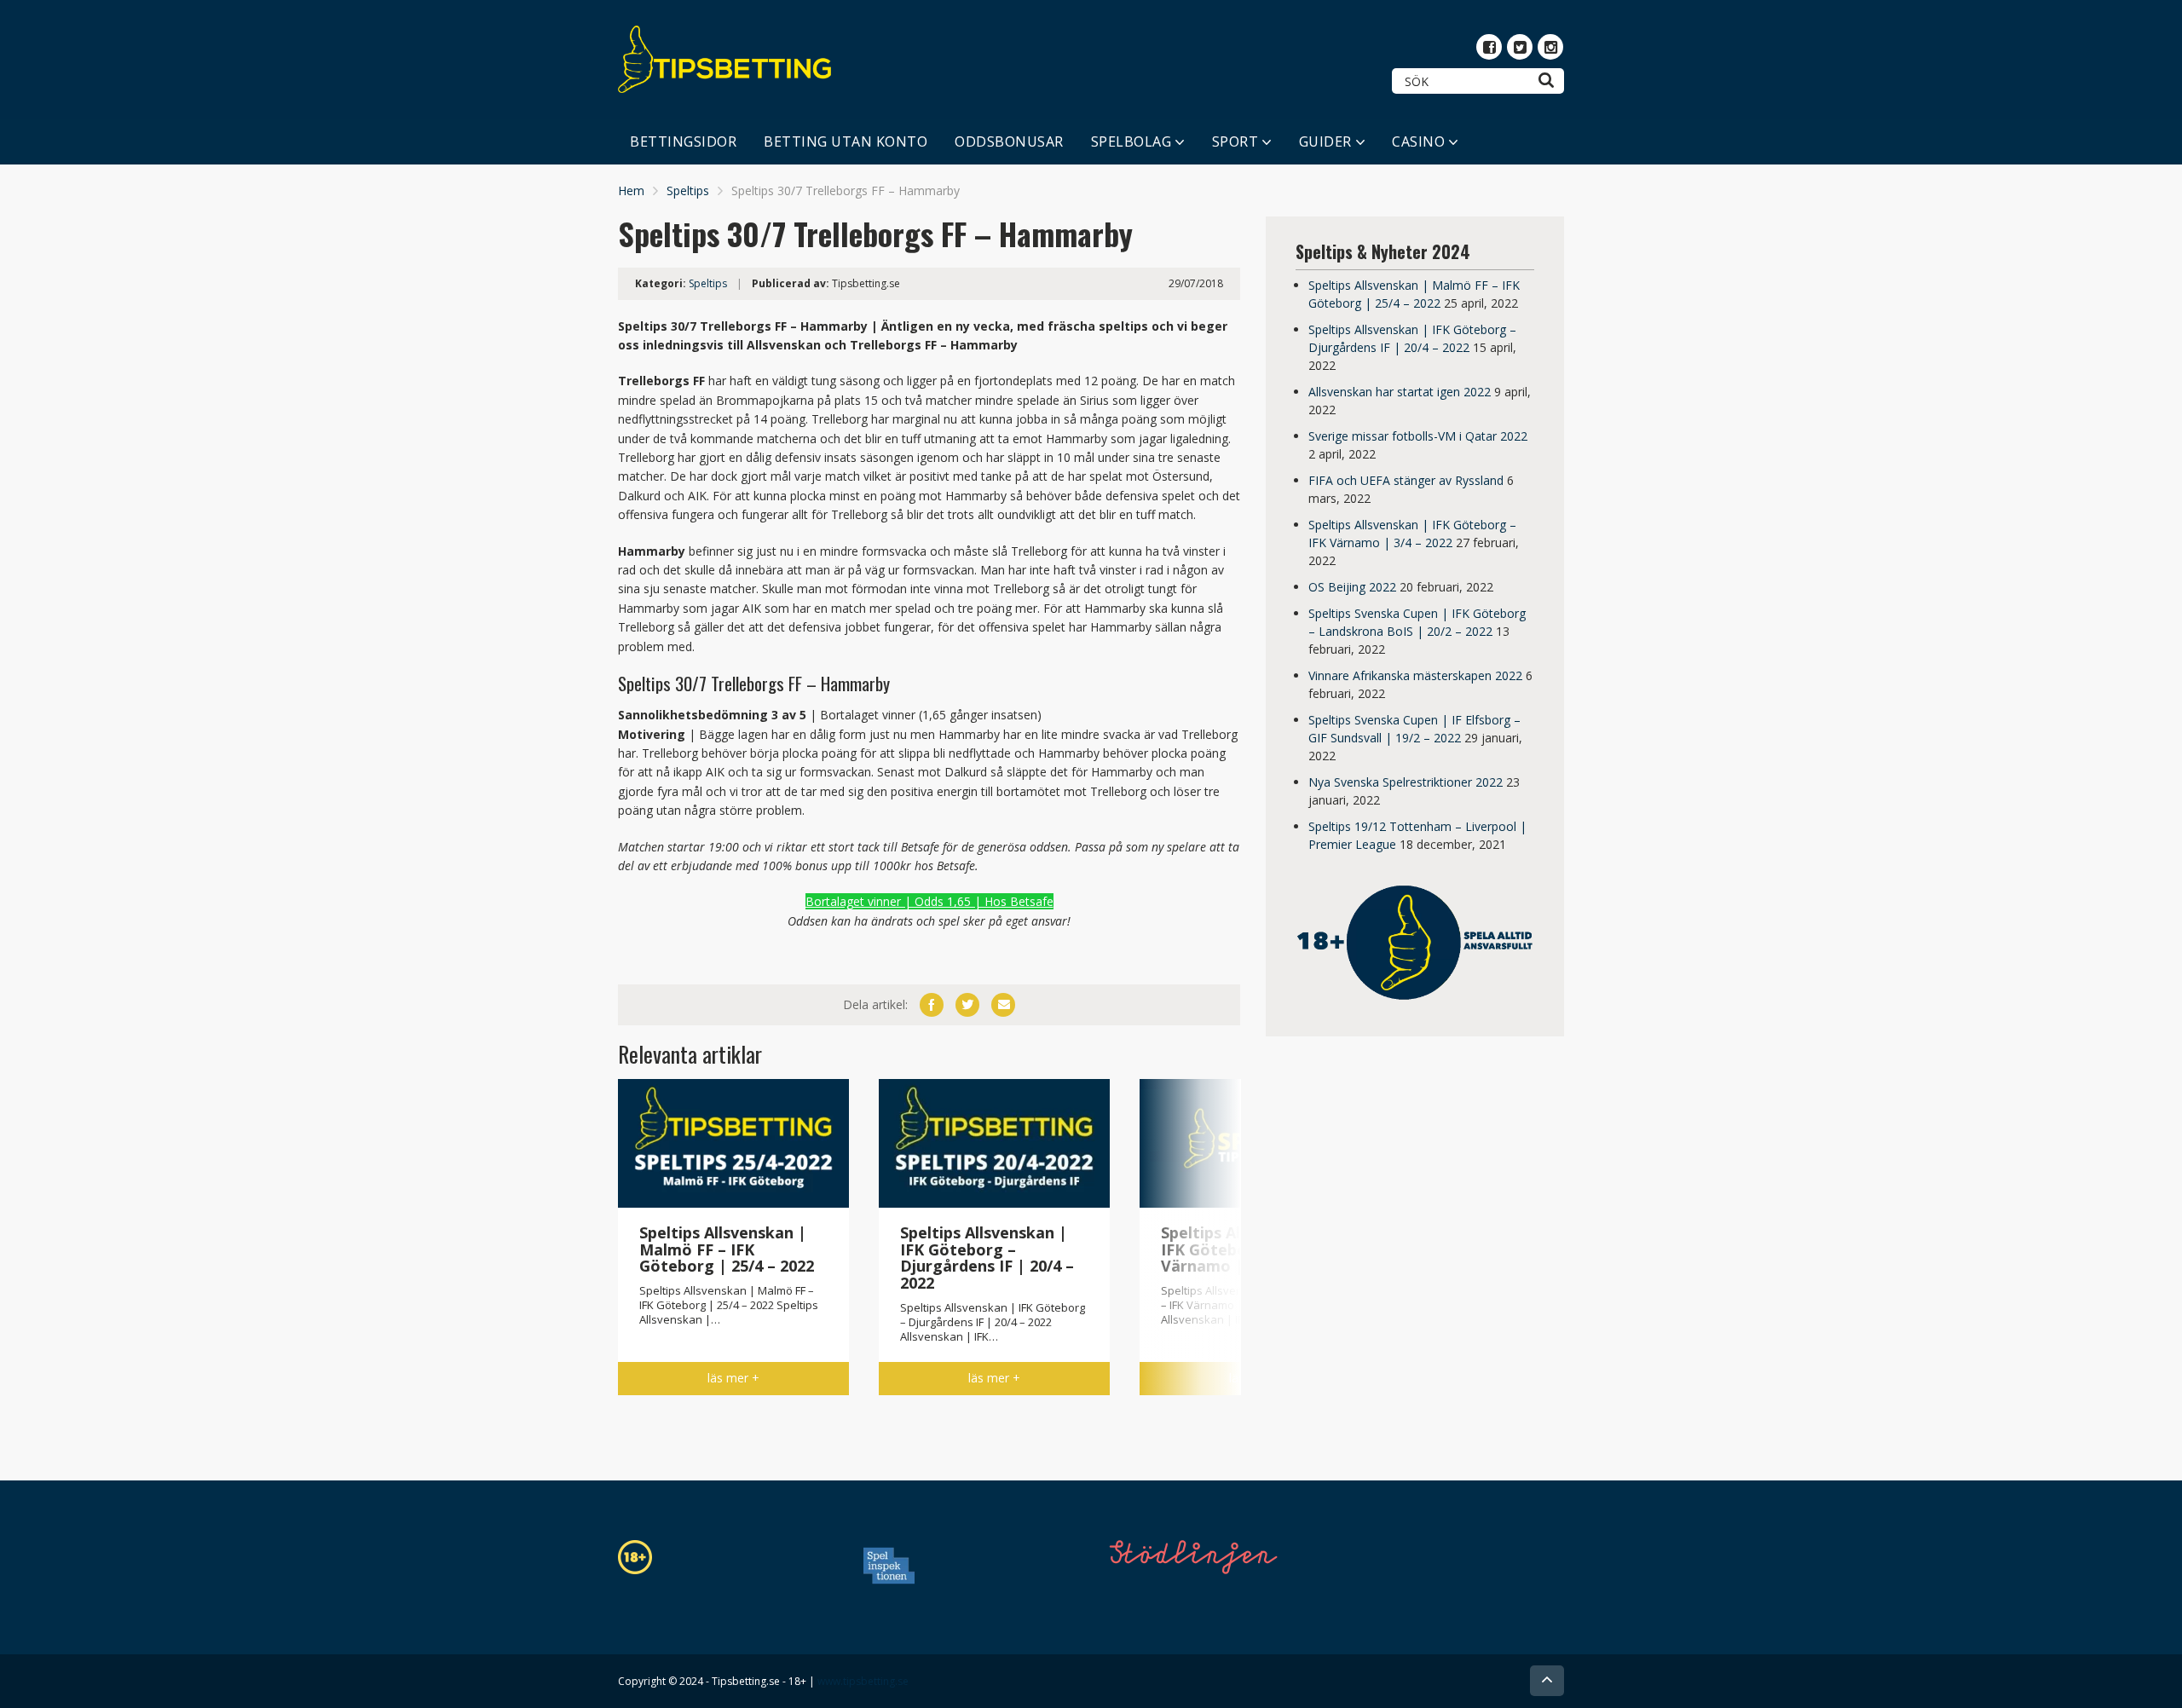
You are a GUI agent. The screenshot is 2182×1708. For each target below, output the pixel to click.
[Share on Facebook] (932, 1005)
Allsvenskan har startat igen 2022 (1400, 392)
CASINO (1418, 141)
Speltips (688, 190)
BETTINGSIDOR (683, 141)
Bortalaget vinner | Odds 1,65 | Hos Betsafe (929, 901)
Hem (631, 190)
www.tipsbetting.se (863, 1681)
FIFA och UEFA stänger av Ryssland (1406, 480)
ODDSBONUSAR (1009, 141)
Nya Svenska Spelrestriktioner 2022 (1406, 782)
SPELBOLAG (1131, 141)
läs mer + (733, 1378)
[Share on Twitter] (967, 1005)
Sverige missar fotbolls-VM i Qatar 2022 (1418, 436)
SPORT (1235, 141)
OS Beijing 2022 (1352, 587)
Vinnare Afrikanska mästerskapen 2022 (1415, 675)
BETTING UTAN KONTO (846, 141)
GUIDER (1325, 141)
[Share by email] (1003, 1005)
